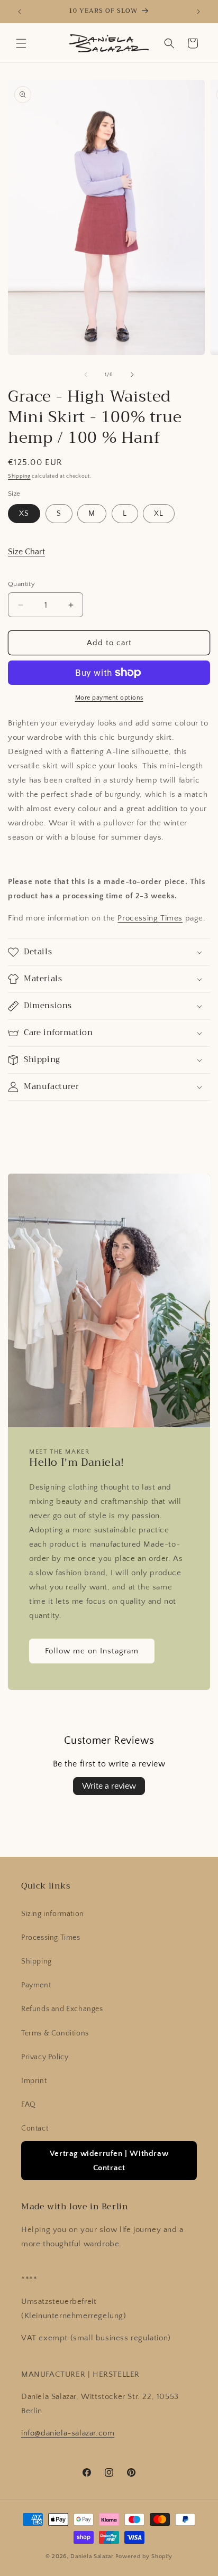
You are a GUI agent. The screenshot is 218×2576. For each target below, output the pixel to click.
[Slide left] (86, 375)
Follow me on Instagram (92, 1651)
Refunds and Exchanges (62, 2009)
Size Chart (26, 552)
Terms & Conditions (55, 2033)
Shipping (19, 476)
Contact (35, 2128)
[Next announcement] (198, 12)
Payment (36, 1985)
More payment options (109, 698)
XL (159, 514)
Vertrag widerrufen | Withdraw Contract (109, 2161)
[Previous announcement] (20, 12)
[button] (21, 43)
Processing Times (150, 918)
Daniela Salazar (92, 2556)
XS (24, 514)
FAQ (29, 2105)
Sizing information (53, 1914)
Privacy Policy (45, 2057)
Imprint (34, 2081)
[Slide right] (132, 375)
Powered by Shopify (144, 2556)
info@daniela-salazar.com (68, 2433)
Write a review (109, 1786)
